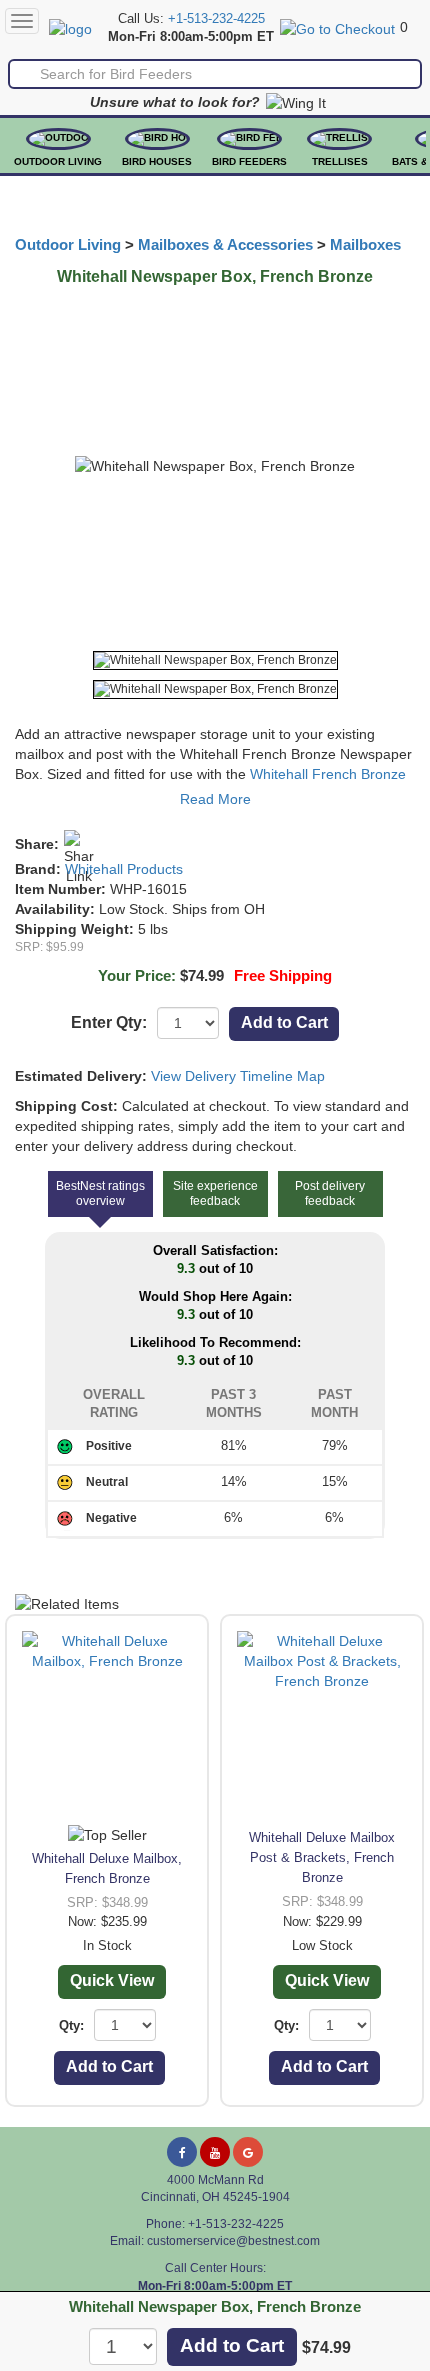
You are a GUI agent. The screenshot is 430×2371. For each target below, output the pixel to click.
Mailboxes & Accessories (225, 245)
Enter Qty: (109, 1022)
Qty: (71, 2025)
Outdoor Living (58, 161)
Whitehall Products (124, 869)
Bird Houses (157, 161)
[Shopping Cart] (337, 27)
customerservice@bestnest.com (233, 2241)
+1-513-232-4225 (216, 19)
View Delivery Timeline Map (238, 1076)
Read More (215, 799)
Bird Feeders (249, 161)
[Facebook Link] (182, 2152)
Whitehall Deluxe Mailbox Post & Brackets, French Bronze (322, 1857)
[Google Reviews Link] (248, 2152)
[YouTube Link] (215, 2152)
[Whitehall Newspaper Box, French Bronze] (215, 660)
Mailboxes (365, 245)
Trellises (340, 161)
